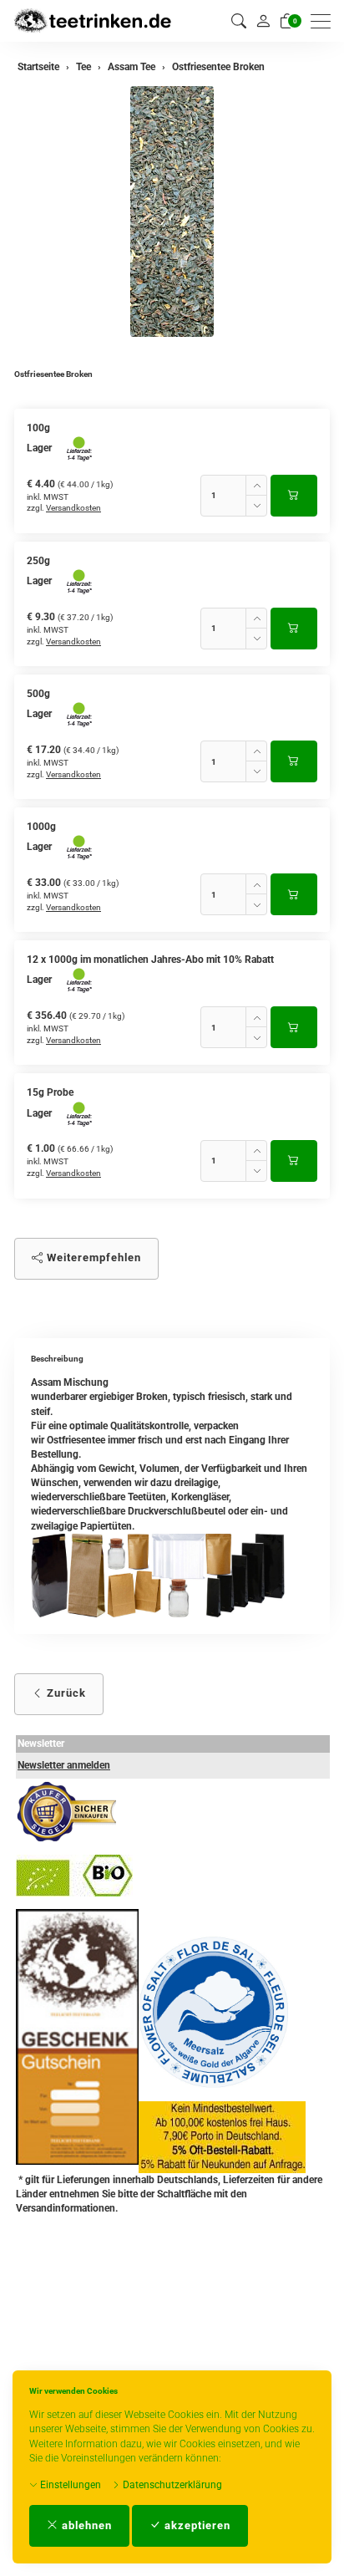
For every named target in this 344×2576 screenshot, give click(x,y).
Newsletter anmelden (64, 1765)
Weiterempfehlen (92, 1257)
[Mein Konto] (263, 21)
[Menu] (325, 21)
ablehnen (85, 2525)
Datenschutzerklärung (171, 2485)
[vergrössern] (172, 211)
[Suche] (239, 21)
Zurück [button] (65, 1693)
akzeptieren (196, 2525)
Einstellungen (69, 2485)
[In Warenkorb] (294, 496)
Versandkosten (73, 508)
